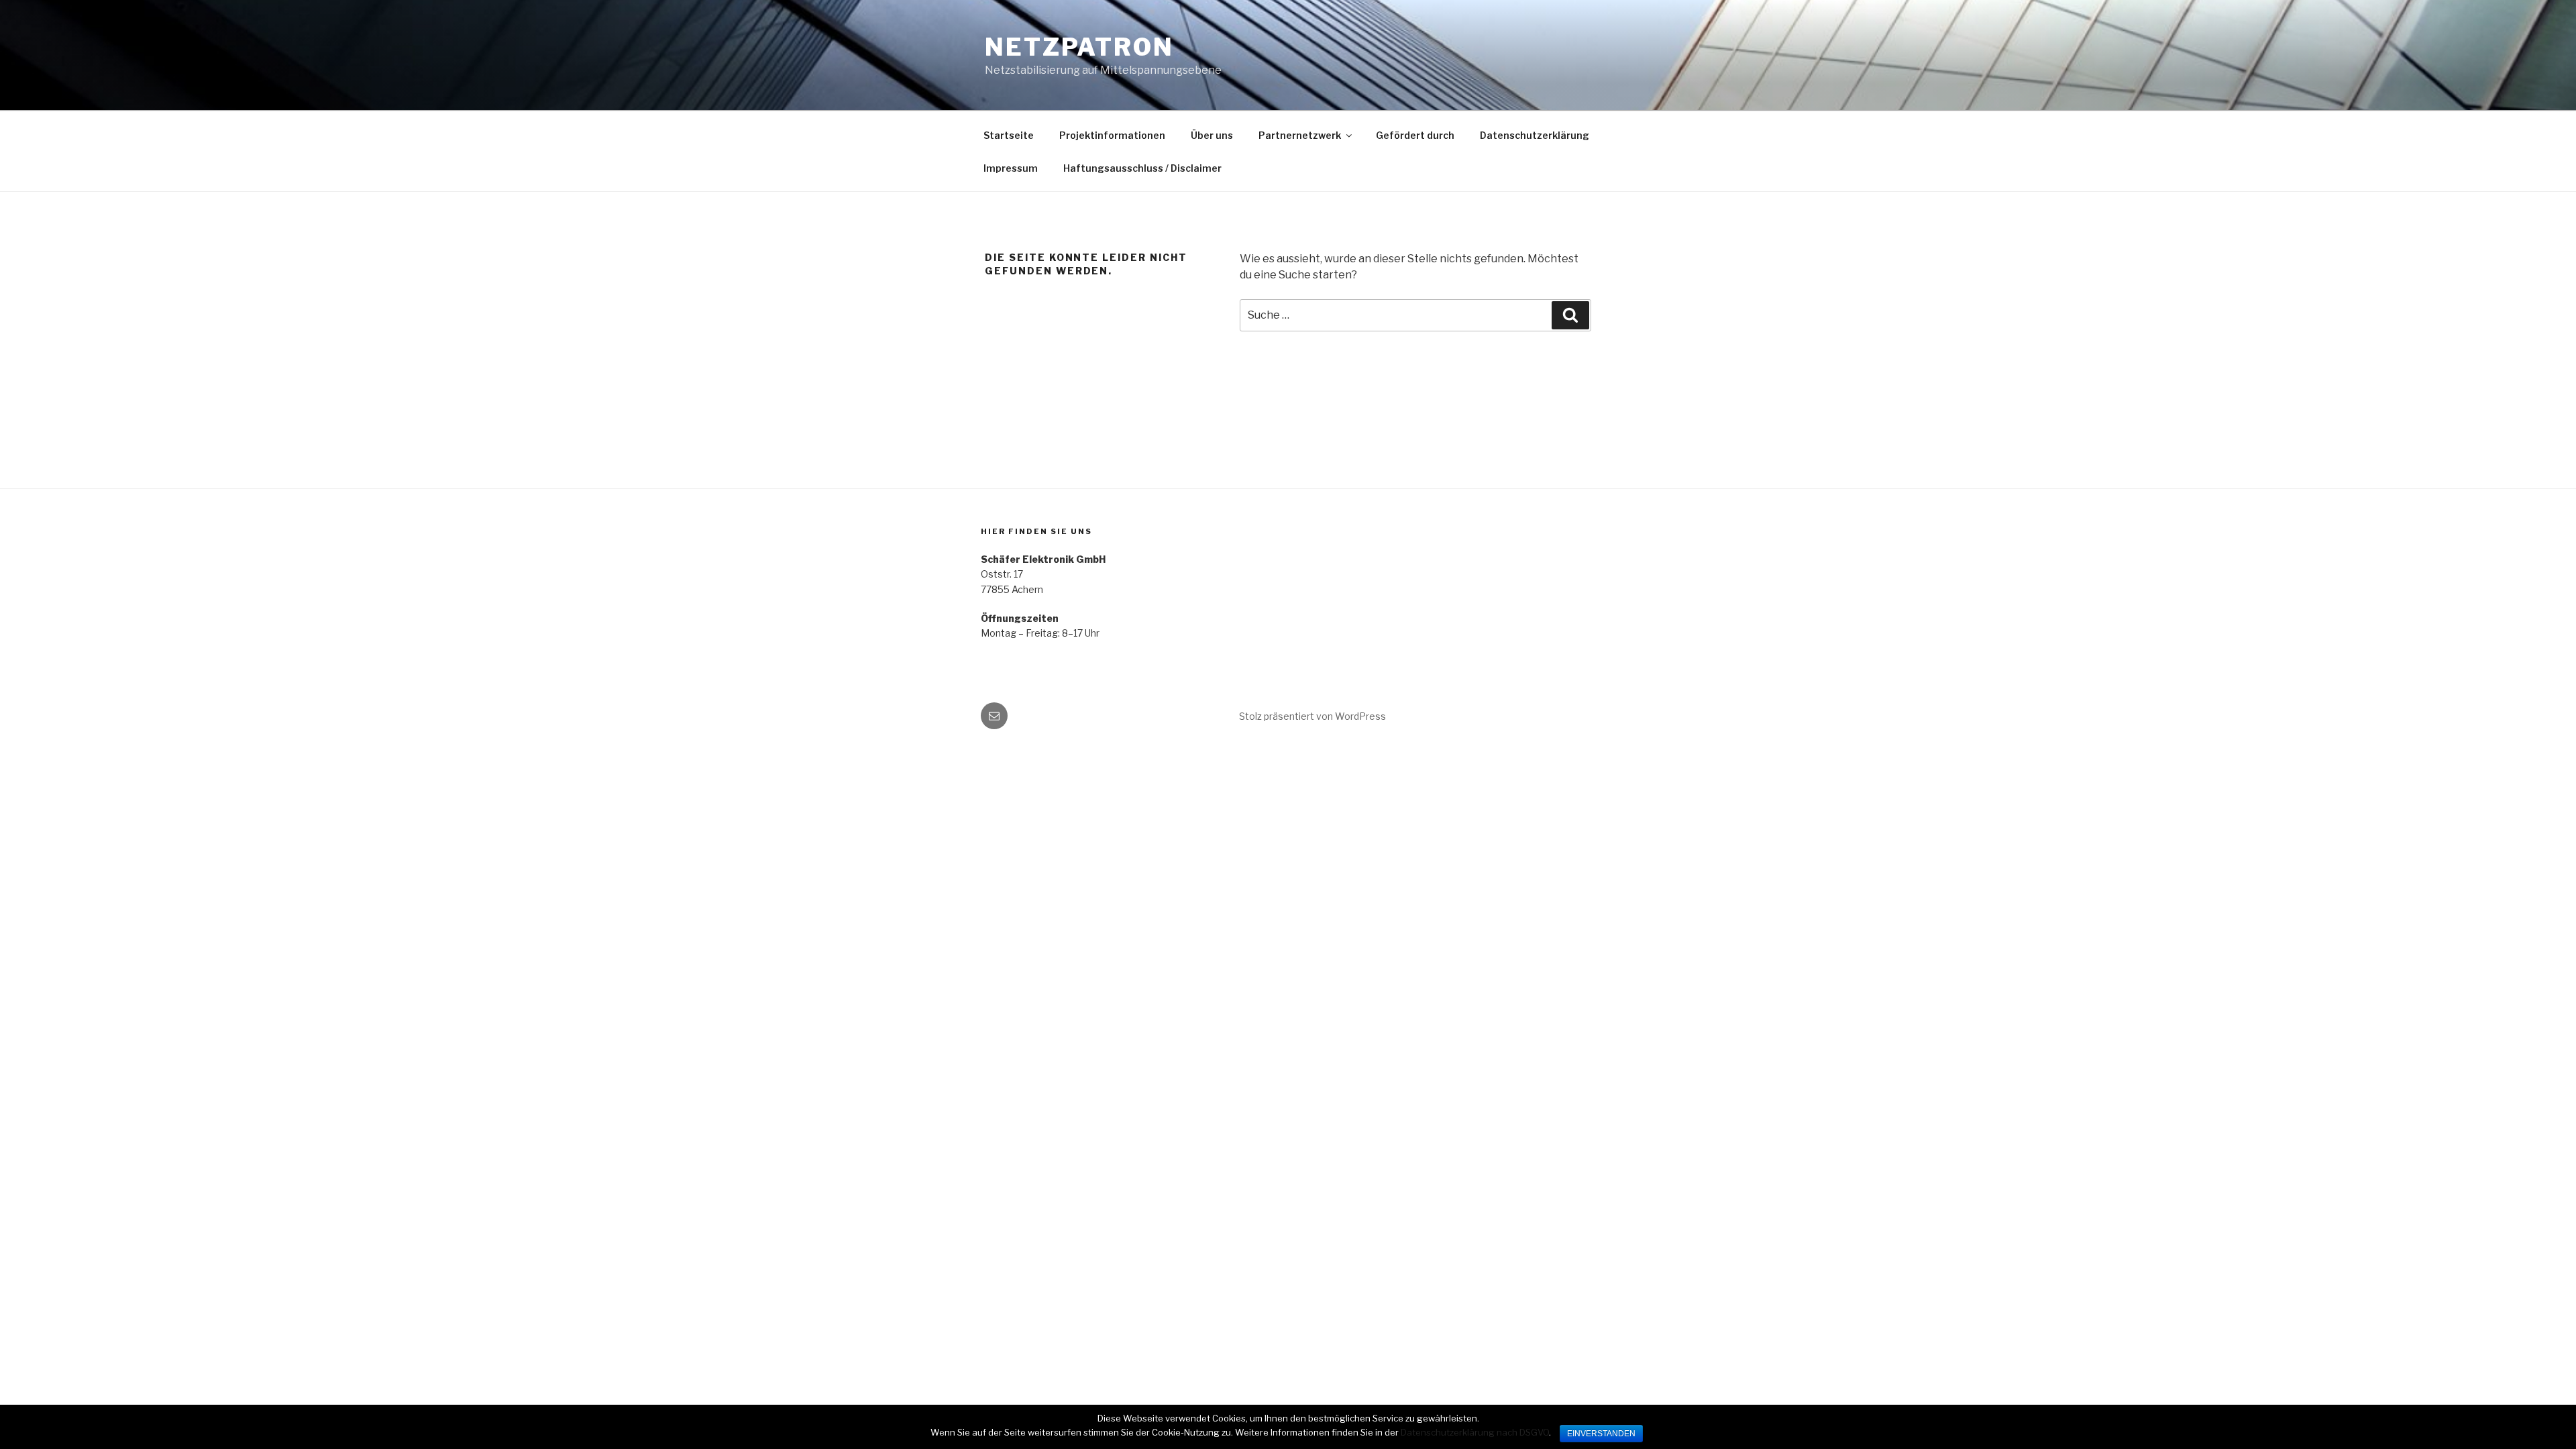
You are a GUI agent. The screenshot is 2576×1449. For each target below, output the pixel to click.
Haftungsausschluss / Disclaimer (1142, 168)
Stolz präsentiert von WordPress (1312, 716)
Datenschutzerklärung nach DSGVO (1475, 1432)
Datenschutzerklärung (1535, 135)
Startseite (1009, 135)
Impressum (1011, 168)
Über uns (1212, 135)
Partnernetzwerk (1300, 135)
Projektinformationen (1112, 135)
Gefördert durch (1415, 135)
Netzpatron (1079, 47)
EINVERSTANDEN (1601, 1434)
